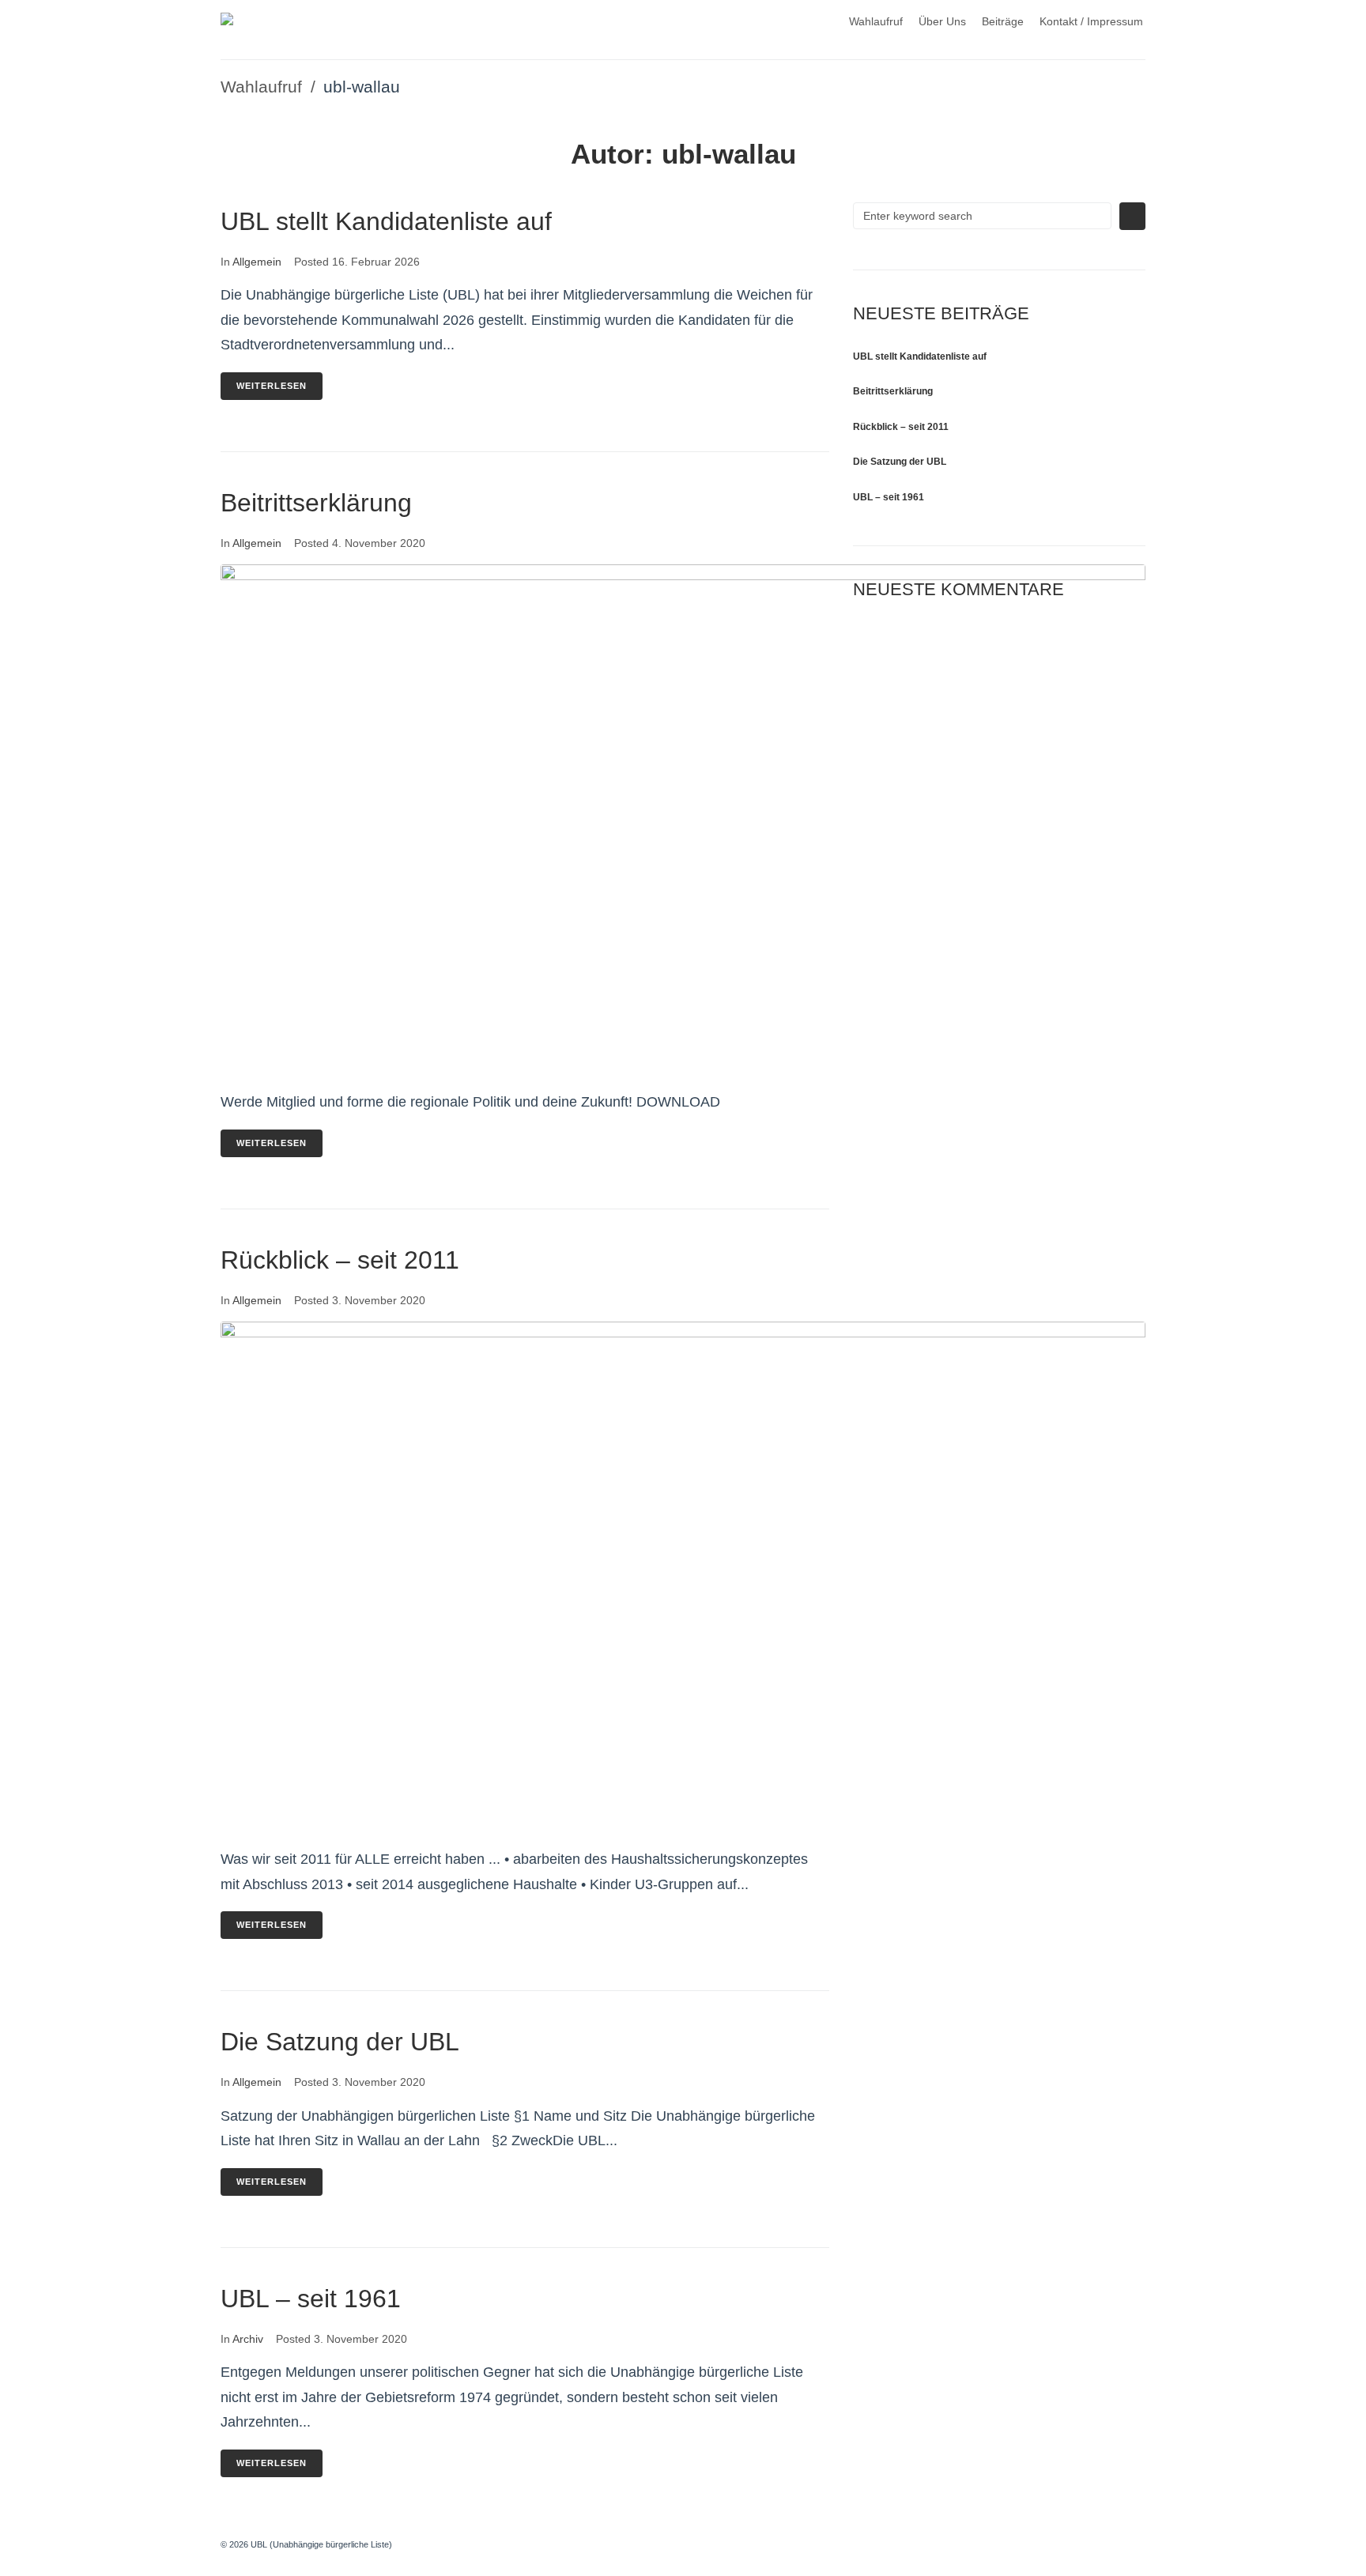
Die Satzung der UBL (340, 2042)
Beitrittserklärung (316, 503)
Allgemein (257, 262)
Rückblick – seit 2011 (340, 1260)
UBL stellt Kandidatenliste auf (386, 221)
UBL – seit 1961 (311, 2299)
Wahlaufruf (876, 21)
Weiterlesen (272, 386)
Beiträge (1003, 21)
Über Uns (942, 21)
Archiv (248, 2339)
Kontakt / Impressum (1091, 21)
